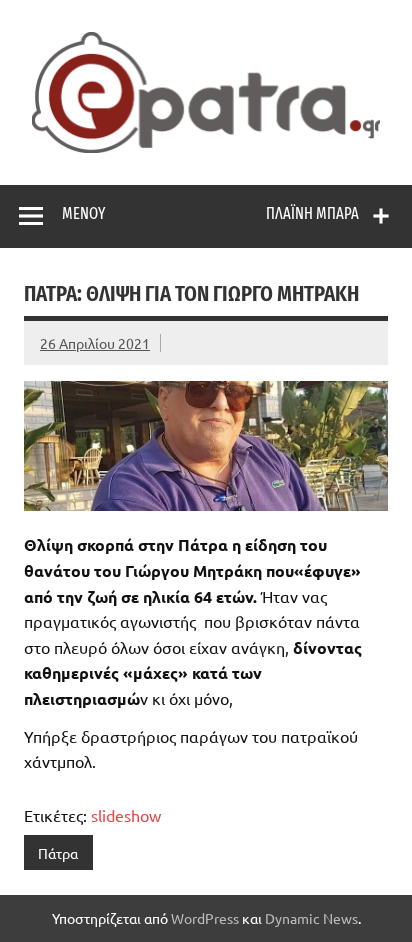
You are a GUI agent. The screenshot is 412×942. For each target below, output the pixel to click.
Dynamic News (311, 918)
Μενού (83, 213)
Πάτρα (58, 853)
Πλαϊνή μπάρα (312, 213)
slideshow (126, 815)
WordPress (205, 918)
